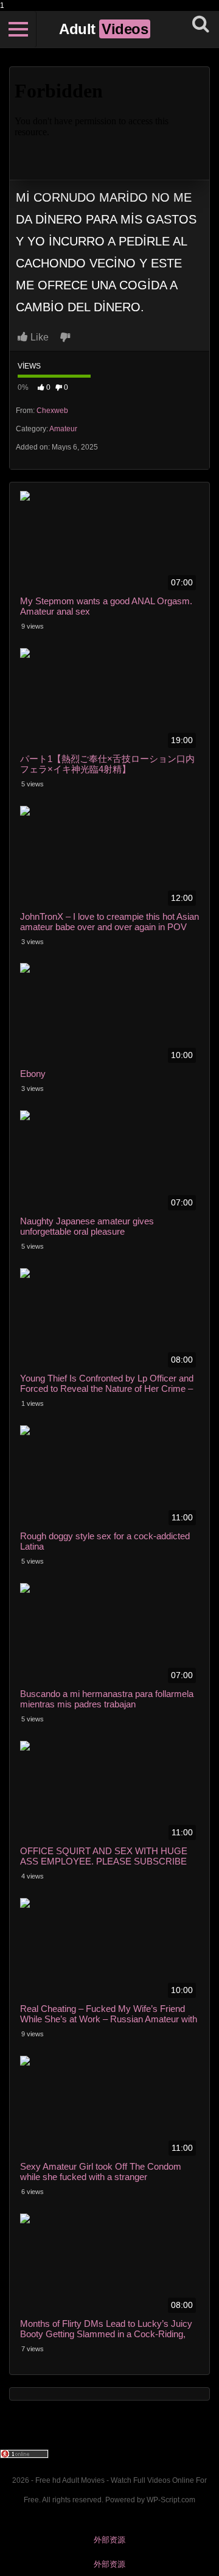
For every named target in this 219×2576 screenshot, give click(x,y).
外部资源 (109, 2540)
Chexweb (52, 411)
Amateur (63, 429)
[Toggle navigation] (18, 29)
